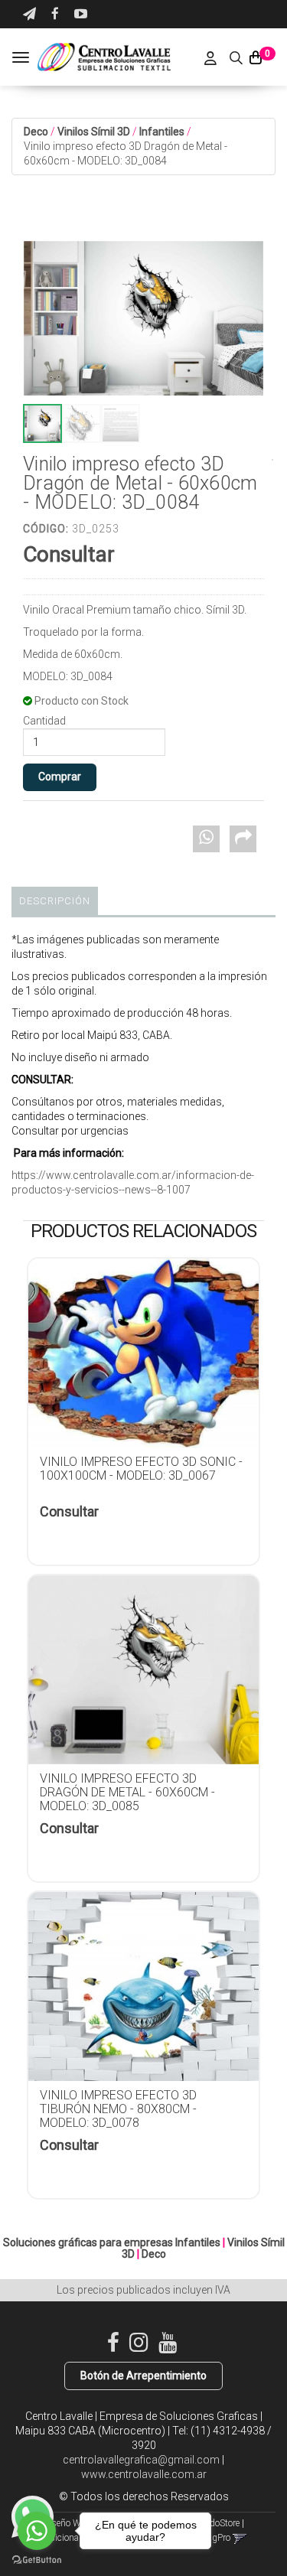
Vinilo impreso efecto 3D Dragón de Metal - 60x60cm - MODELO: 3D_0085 (127, 1792)
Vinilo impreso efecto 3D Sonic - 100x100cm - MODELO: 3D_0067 (141, 1469)
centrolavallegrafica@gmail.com (141, 2460)
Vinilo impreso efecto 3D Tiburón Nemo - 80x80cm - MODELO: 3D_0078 (118, 2109)
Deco (36, 132)
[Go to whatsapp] (37, 2531)
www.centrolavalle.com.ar (144, 2474)
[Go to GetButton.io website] (37, 2560)
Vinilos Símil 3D (94, 132)
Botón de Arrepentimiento (143, 2376)
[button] (29, 14)
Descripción (55, 901)
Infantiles (162, 132)
